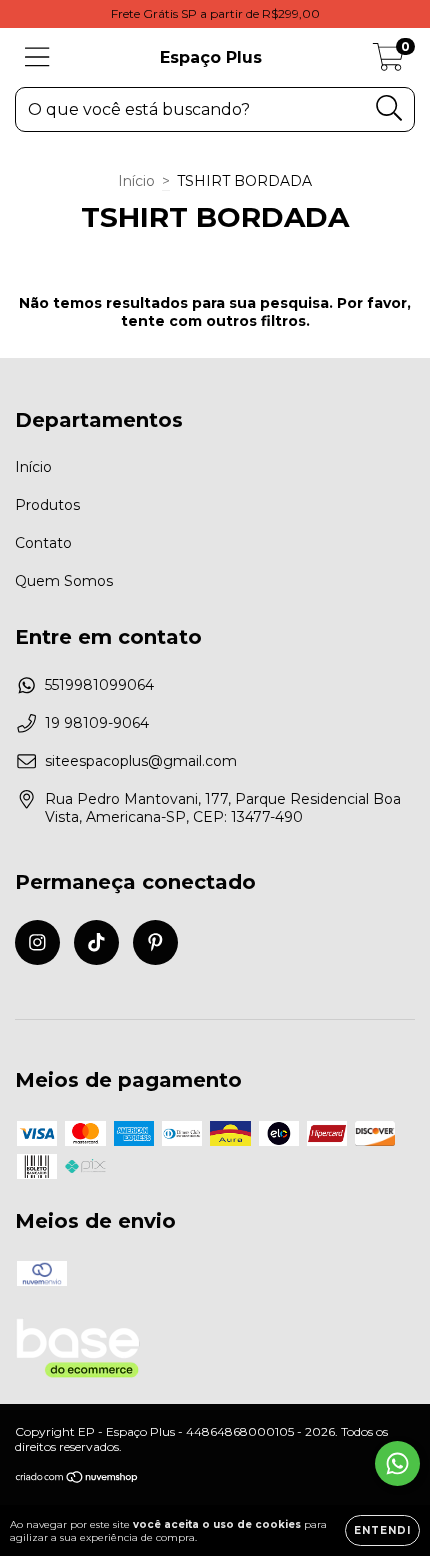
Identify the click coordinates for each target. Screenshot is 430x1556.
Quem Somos (64, 581)
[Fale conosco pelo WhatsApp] (397, 1463)
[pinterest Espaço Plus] (155, 942)
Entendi (382, 1530)
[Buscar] (389, 108)
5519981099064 (99, 685)
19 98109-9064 (97, 723)
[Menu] (37, 57)
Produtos (47, 505)
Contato (43, 543)
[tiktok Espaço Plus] (96, 942)
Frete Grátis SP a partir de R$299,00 (215, 13)
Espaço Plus (211, 57)
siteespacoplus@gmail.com (141, 761)
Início (136, 181)
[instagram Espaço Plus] (37, 942)
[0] (388, 63)
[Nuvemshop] (77, 1479)
